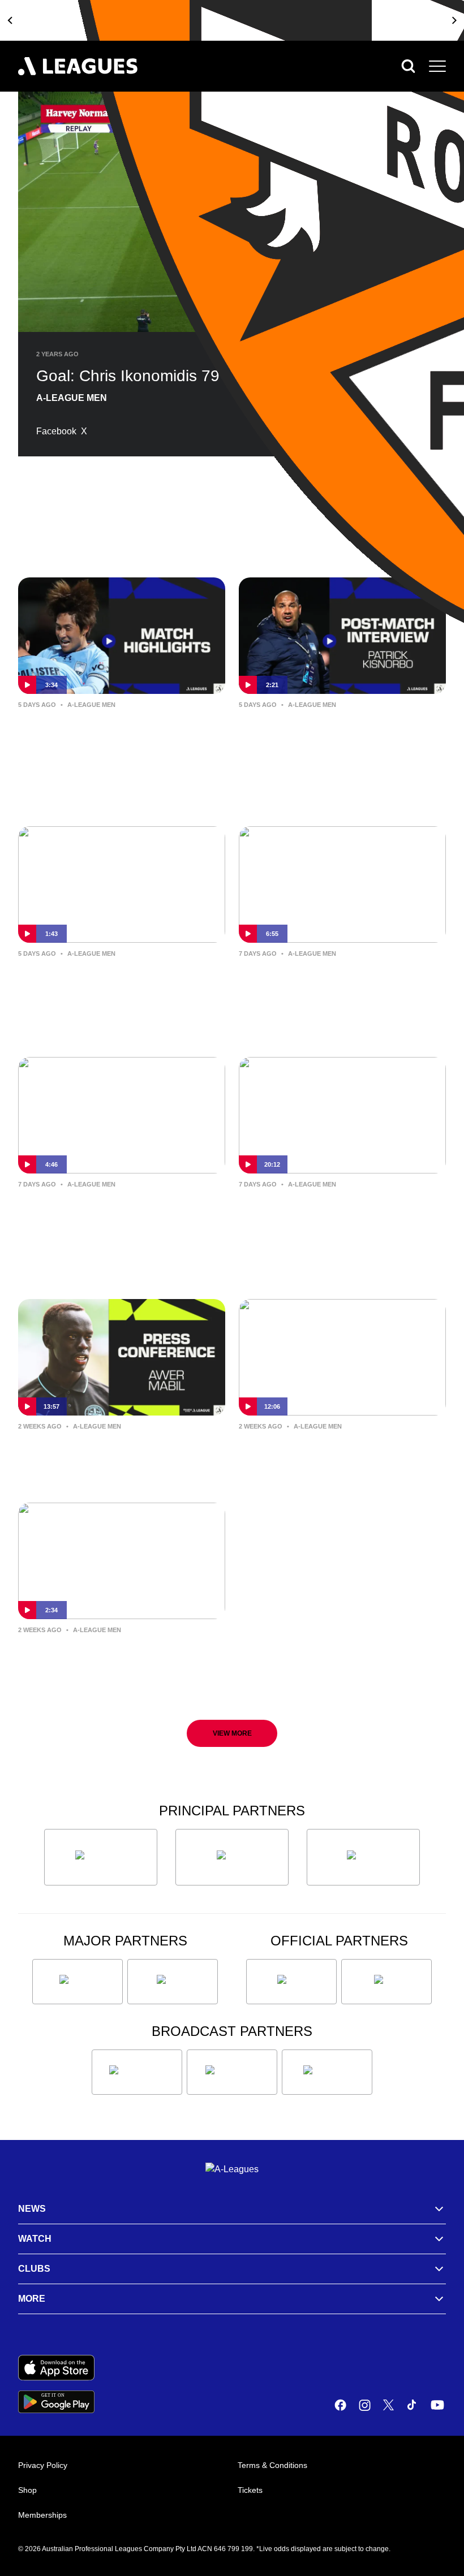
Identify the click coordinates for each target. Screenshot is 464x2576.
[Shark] (363, 1857)
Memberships (42, 2515)
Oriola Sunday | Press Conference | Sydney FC (95, 1211)
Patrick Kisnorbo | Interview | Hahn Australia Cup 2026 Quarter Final (330, 740)
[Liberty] (78, 1982)
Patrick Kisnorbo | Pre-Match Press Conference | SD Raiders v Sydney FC (341, 989)
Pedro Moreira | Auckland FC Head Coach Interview (330, 1211)
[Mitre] (291, 1982)
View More (232, 1733)
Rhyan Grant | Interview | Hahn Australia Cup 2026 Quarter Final (121, 980)
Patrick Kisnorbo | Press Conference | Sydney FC (315, 1453)
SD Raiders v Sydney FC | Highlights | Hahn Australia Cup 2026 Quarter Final (119, 740)
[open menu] (437, 66)
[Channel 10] (137, 2072)
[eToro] (173, 1982)
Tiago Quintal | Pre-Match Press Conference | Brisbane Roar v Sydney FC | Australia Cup (119, 1665)
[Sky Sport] (327, 2072)
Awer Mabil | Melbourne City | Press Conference (111, 1453)
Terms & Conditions (272, 2465)
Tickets (250, 2490)
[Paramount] (232, 2072)
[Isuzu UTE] (101, 1857)
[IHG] (386, 1982)
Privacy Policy (43, 2465)
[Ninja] (232, 1857)
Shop (27, 2490)
